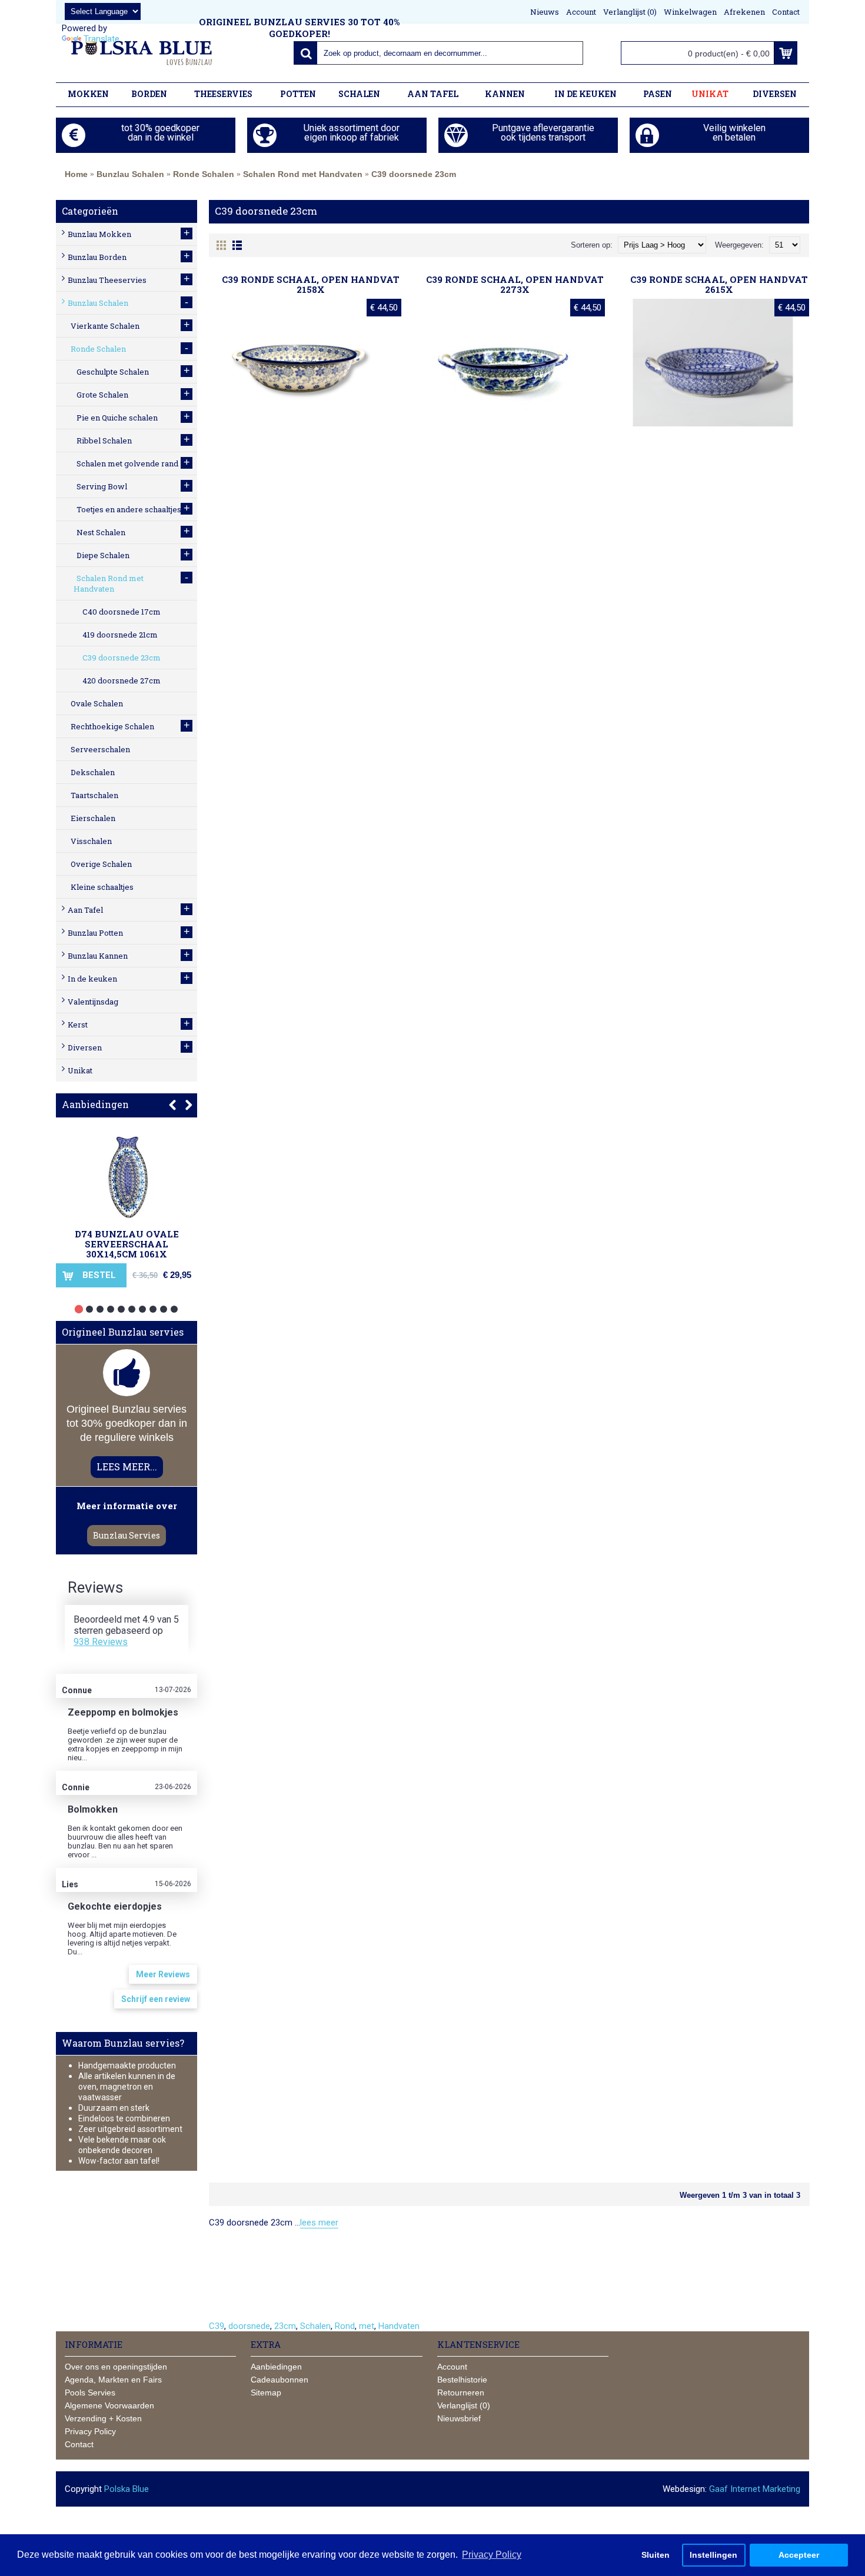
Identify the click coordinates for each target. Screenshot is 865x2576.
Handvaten (399, 2326)
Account (452, 2367)
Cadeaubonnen (280, 2380)
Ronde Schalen (204, 174)
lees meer (319, 2223)
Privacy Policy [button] (492, 2555)
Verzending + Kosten (103, 2418)
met (367, 2326)
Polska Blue (127, 2489)
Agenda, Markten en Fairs (113, 2380)
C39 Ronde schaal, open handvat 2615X (719, 284)
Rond (345, 2326)
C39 (217, 2326)
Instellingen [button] (713, 2555)
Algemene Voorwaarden (109, 2405)
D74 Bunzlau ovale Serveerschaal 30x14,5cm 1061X (127, 1244)
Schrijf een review (156, 1999)
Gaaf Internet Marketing (755, 2489)
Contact (79, 2444)
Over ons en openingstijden (116, 2367)
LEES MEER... (127, 1466)
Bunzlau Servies (127, 1535)
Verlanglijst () (464, 2405)
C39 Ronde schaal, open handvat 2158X (311, 284)
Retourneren (461, 2393)
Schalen (315, 2326)
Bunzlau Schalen (130, 174)
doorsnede (249, 2326)
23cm (285, 2326)
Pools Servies (90, 2393)
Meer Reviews (163, 1974)
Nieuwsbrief (459, 2418)
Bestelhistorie (462, 2380)
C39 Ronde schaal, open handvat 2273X (515, 284)
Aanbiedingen (95, 1104)
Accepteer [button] (799, 2555)
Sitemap (266, 2393)
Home (76, 174)
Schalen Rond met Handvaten (303, 174)
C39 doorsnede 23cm (414, 174)
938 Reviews (101, 1642)
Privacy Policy (90, 2431)
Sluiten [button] (656, 2555)
